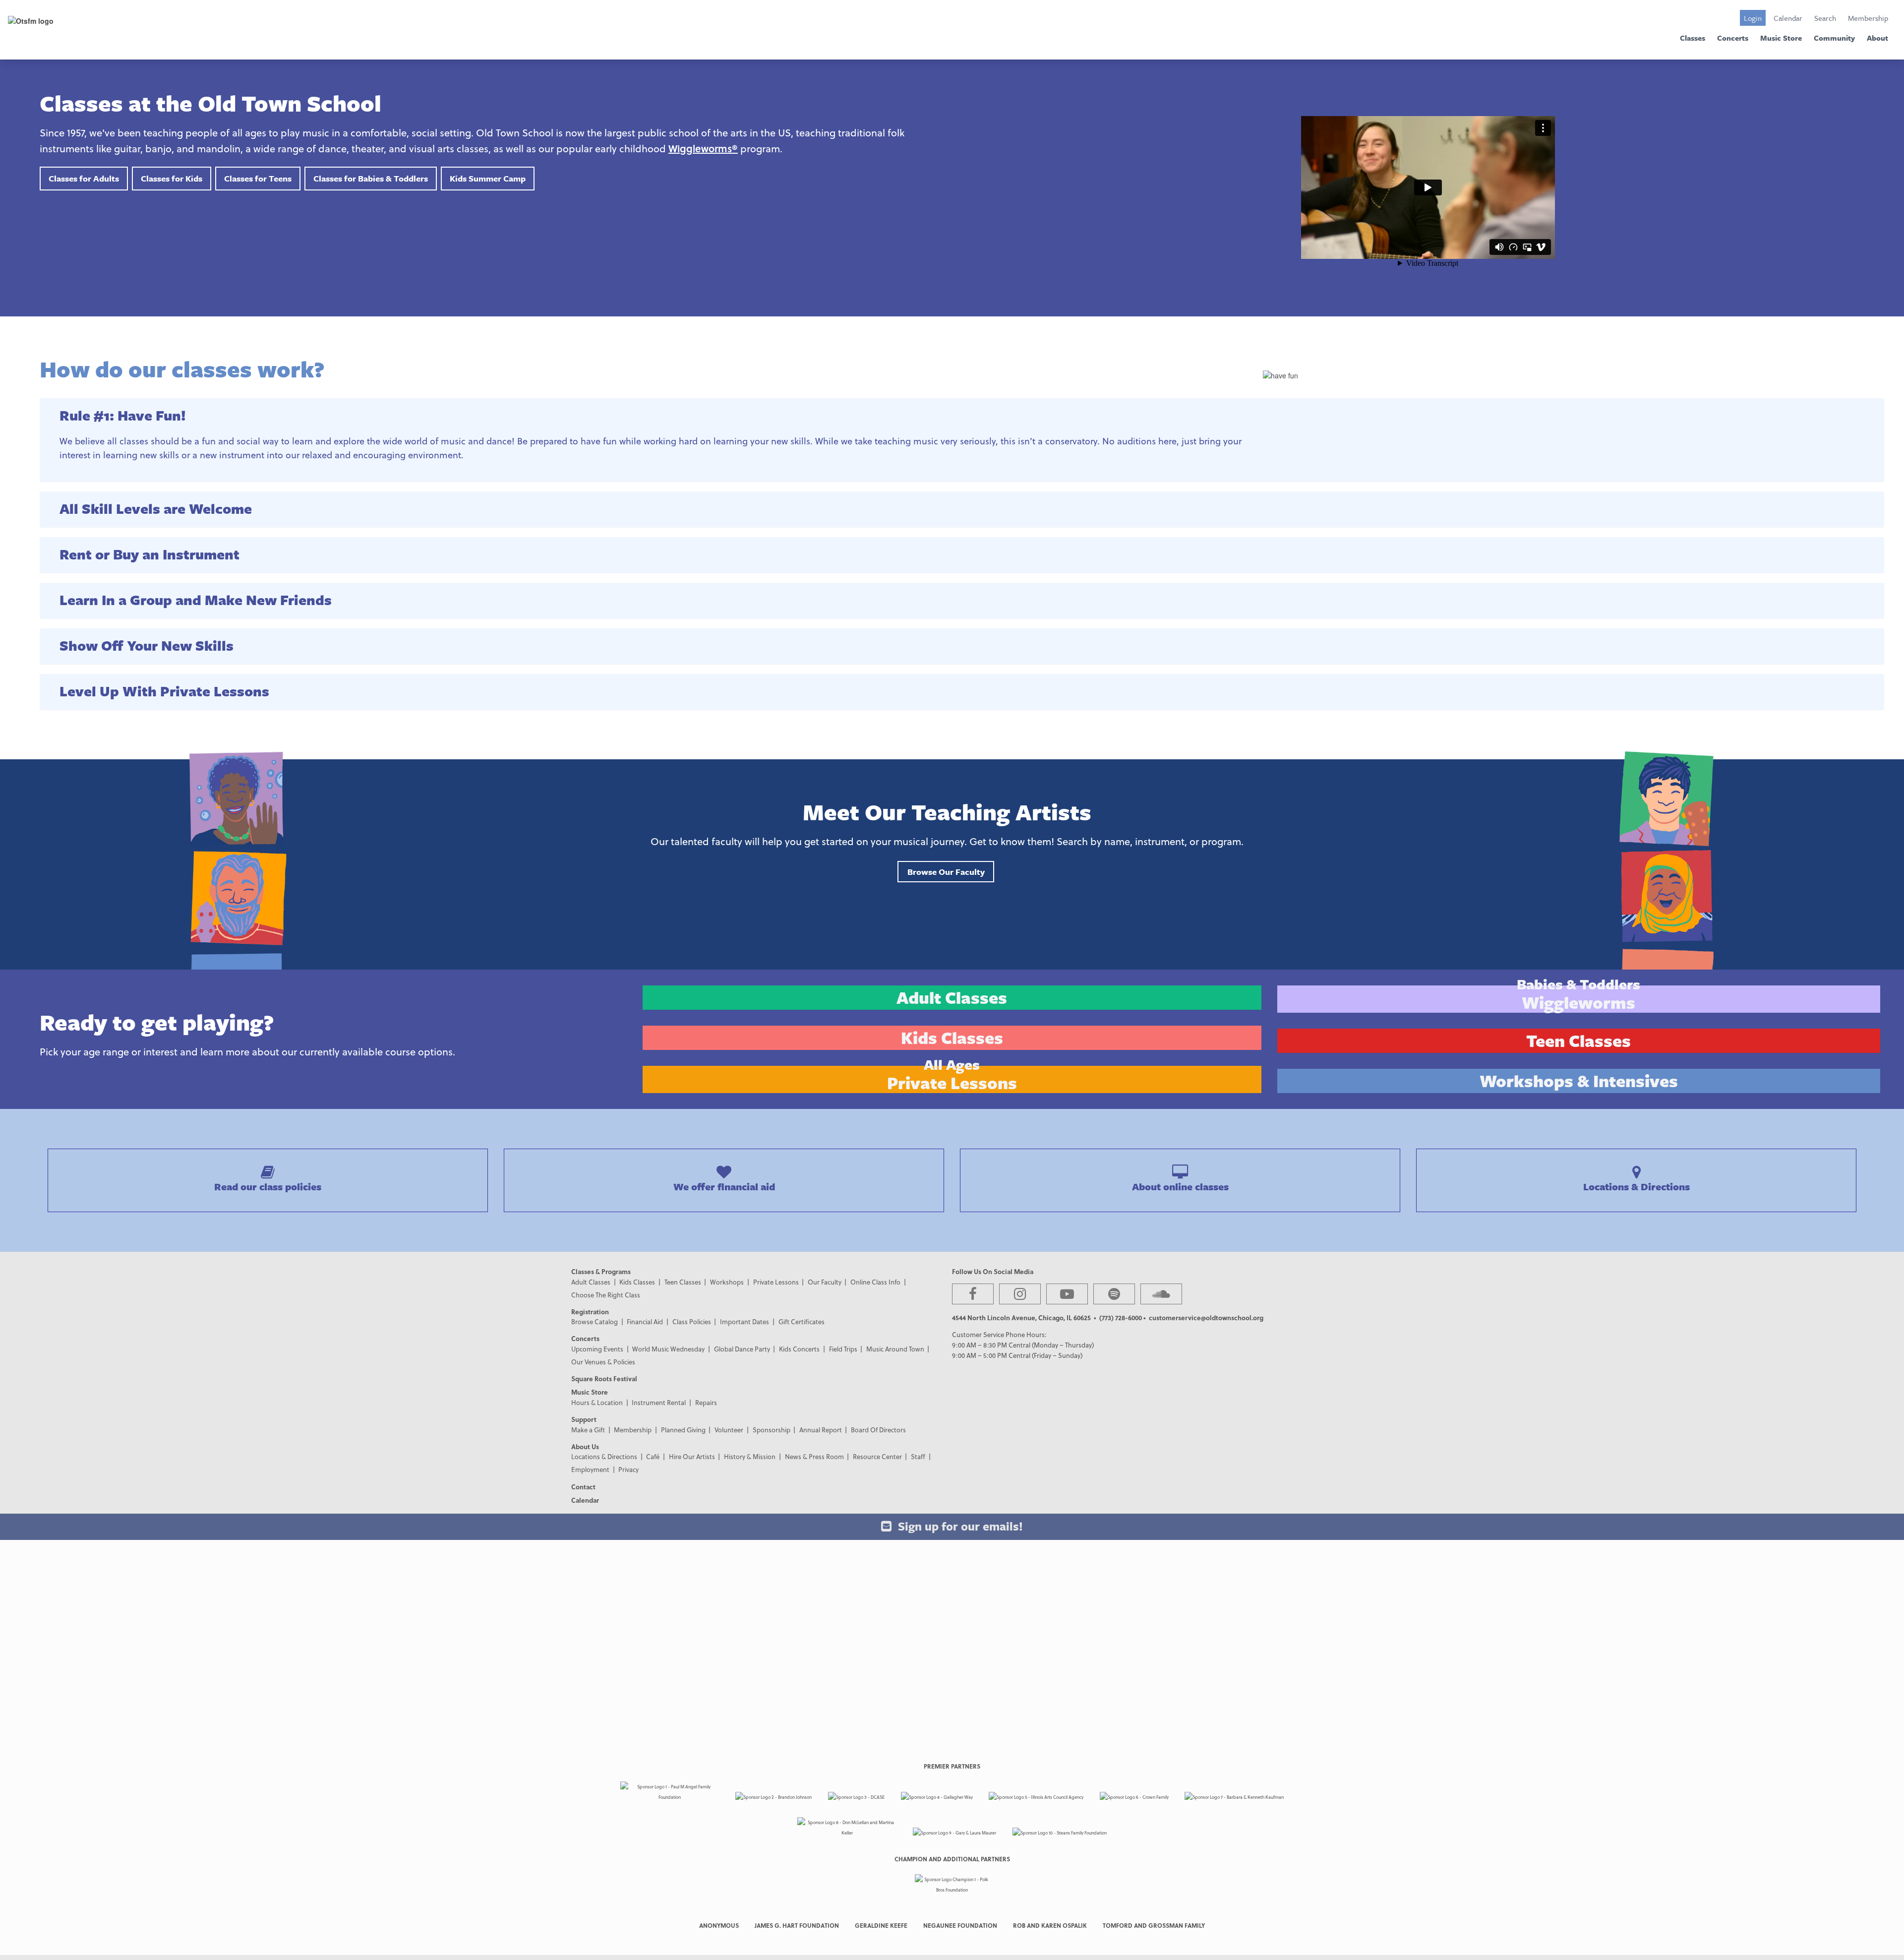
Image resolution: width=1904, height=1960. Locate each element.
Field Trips (843, 1349)
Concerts (1733, 38)
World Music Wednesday (668, 1349)
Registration (590, 1312)
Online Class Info (875, 1282)
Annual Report (821, 1430)
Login (1753, 18)
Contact (583, 1487)
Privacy (628, 1469)
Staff (918, 1456)
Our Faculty (825, 1282)
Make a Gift (588, 1430)
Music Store (1781, 38)
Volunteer (729, 1430)
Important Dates (744, 1321)
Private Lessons (776, 1282)
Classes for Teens (258, 178)
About (1877, 38)
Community (1834, 38)
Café (653, 1456)
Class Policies (692, 1321)
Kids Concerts (799, 1349)
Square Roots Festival (604, 1378)
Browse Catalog (595, 1321)
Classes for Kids (172, 178)
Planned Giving (683, 1430)
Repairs (706, 1402)
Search (1825, 18)
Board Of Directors (878, 1430)
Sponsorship (772, 1430)
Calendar (1788, 18)
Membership (1868, 18)
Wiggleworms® (703, 148)
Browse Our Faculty (946, 872)
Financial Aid (645, 1321)
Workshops (727, 1282)
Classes (1693, 38)
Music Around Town (895, 1349)
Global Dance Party (742, 1349)
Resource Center (877, 1456)
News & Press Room (814, 1456)
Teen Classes (683, 1282)
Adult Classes (591, 1282)
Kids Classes (637, 1282)
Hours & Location (597, 1402)
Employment (590, 1469)
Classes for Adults (84, 178)
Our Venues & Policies (603, 1362)
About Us (585, 1446)
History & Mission (750, 1456)
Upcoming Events (597, 1349)
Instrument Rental (659, 1402)
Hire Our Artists (692, 1456)
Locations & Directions (604, 1456)
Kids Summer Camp (488, 178)
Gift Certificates (802, 1321)
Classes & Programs (601, 1271)
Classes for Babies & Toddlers (371, 178)
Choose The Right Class (606, 1295)
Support (584, 1419)
